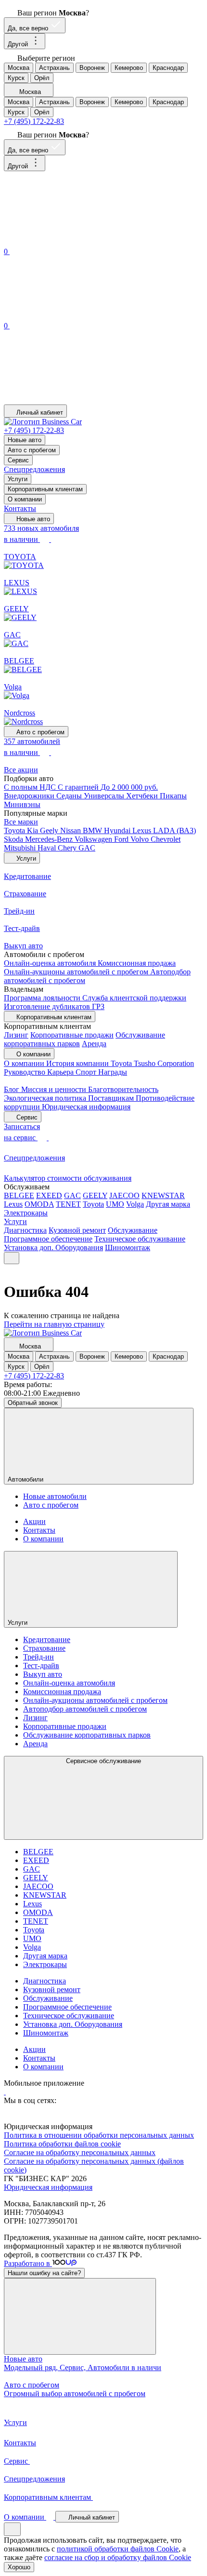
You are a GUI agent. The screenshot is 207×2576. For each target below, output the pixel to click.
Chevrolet (166, 839)
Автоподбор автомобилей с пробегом (85, 1709)
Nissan (71, 830)
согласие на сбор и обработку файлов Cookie (118, 2557)
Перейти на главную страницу (54, 1324)
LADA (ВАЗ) (175, 830)
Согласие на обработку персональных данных (80, 2152)
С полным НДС (31, 787)
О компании (25, 499)
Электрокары (26, 1213)
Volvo (141, 839)
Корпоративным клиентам (45, 489)
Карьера (61, 1072)
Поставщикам (112, 1098)
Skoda (14, 839)
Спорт (87, 1072)
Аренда (94, 1044)
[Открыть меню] (12, 1258)
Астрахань (54, 68)
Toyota (15, 830)
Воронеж (92, 68)
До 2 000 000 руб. (129, 787)
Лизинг (16, 1035)
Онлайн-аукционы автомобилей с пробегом (77, 972)
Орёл (42, 78)
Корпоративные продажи (72, 1035)
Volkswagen (94, 839)
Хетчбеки (143, 796)
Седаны (70, 796)
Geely (50, 830)
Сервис (18, 460)
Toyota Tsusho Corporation (152, 1063)
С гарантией (79, 787)
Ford (122, 839)
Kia (33, 830)
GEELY (95, 1195)
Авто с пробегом (32, 450)
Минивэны (22, 804)
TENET (68, 1204)
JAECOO (124, 1195)
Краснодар (168, 68)
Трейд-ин (39, 1657)
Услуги (18, 479)
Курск (16, 78)
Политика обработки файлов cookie (62, 2144)
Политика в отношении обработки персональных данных (99, 2135)
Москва (19, 68)
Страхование (44, 1648)
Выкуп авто (43, 1674)
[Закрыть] (80, 2316)
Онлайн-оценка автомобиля (51, 963)
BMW (93, 830)
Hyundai (118, 830)
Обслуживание (133, 1230)
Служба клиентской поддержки (134, 998)
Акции (34, 1521)
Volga (135, 1204)
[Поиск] (76, 241)
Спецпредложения (34, 469)
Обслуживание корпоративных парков (87, 1735)
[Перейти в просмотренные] (76, 400)
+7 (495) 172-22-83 (34, 121)
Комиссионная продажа (137, 963)
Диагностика (25, 1230)
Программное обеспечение (48, 1239)
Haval (48, 848)
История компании (78, 1063)
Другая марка (168, 1204)
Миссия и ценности (55, 1089)
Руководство (26, 1072)
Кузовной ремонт (77, 1230)
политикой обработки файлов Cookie (118, 2549)
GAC (87, 848)
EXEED (49, 1195)
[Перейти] (5, 2092)
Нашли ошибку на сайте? (44, 2273)
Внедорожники (30, 796)
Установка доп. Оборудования (53, 1248)
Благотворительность (123, 1089)
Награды (113, 1072)
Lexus (143, 830)
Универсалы (105, 796)
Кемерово (129, 68)
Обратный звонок (33, 1403)
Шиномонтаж (128, 1248)
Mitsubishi (21, 848)
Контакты (20, 508)
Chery (68, 848)
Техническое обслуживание (140, 1239)
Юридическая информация (86, 1107)
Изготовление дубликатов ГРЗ (54, 1006)
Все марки (21, 822)
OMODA (39, 1204)
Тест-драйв (41, 1666)
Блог (13, 1089)
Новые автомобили (55, 1496)
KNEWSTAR (163, 1195)
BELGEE (19, 1195)
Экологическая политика (46, 1098)
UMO (115, 1204)
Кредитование (47, 1639)
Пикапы (173, 796)
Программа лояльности (43, 998)
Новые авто (25, 440)
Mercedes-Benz (50, 839)
